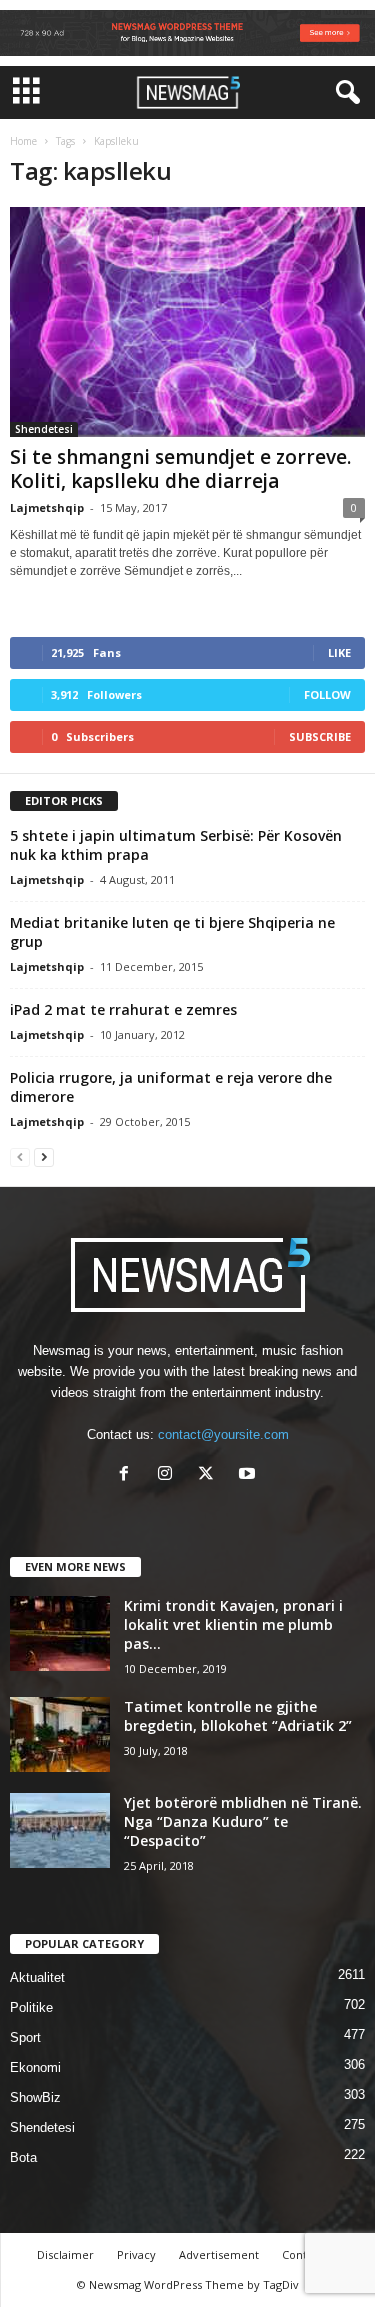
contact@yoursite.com (223, 1434)
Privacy (136, 2254)
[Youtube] (249, 1475)
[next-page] (44, 1156)
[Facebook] (128, 1475)
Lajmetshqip (47, 507)
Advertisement (219, 2254)
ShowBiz (35, 2097)
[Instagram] (169, 1475)
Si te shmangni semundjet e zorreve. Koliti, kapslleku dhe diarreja (180, 469)
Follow (327, 694)
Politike (31, 2007)
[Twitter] (210, 1475)
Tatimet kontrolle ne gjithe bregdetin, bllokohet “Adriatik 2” (238, 1716)
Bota (23, 2157)
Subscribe (320, 736)
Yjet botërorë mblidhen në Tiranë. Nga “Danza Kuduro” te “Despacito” (243, 1821)
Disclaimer (65, 2254)
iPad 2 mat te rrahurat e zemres (123, 1009)
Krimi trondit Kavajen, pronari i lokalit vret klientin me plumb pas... (233, 1624)
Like (339, 652)
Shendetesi (44, 429)
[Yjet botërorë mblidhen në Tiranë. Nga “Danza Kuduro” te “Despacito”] (60, 1830)
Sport (25, 2037)
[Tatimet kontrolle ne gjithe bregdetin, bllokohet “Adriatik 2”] (60, 1734)
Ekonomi (35, 2067)
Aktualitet (37, 1977)
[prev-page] (20, 1156)
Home (23, 141)
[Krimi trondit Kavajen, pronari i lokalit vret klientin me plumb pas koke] (60, 1633)
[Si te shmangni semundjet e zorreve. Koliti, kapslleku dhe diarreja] (187, 322)
